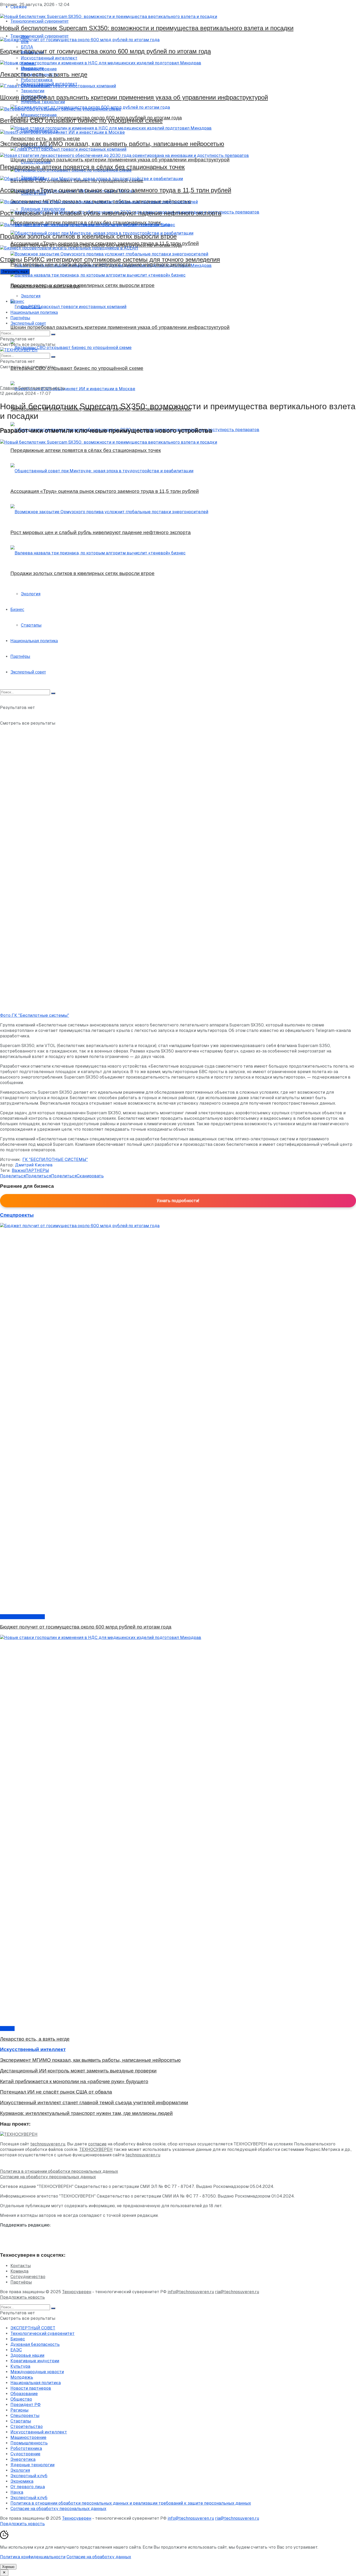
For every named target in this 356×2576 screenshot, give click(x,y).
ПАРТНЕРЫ (37, 1170)
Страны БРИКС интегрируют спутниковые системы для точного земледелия (110, 259)
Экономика (22, 2481)
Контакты (21, 2266)
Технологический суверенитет (42, 2333)
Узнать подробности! (178, 1201)
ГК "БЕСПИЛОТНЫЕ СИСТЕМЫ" (55, 1159)
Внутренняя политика (22, 1617)
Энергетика (23, 2459)
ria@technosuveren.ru (237, 2292)
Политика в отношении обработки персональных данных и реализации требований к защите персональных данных (131, 2503)
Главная (9, 388)
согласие (97, 2144)
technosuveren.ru (48, 2144)
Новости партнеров (31, 2388)
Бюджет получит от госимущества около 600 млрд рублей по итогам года (105, 51)
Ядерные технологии (32, 2465)
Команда (19, 2271)
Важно (19, 1170)
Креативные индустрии (35, 2361)
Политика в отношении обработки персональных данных (59, 2171)
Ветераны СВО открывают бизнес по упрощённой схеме (81, 121)
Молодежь (22, 2377)
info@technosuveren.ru (191, 2292)
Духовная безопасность (35, 2344)
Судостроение (25, 2454)
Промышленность (29, 2443)
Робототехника (26, 2448)
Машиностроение (28, 2437)
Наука (17, 2492)
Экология (31, 296)
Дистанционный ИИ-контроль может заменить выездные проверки (78, 2071)
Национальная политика (34, 312)
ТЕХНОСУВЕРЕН (96, 2149)
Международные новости (37, 2372)
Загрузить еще (15, 271)
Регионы (19, 2410)
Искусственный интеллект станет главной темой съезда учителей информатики (94, 2103)
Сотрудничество (28, 2277)
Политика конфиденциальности (33, 2557)
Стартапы (31, 307)
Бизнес (17, 301)
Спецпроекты (25, 2416)
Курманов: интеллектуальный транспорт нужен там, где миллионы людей (86, 2113)
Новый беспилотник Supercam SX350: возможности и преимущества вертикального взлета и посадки (147, 28)
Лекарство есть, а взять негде (44, 74)
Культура (20, 2366)
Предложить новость (22, 2297)
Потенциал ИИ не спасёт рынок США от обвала (56, 2092)
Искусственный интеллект (39, 2432)
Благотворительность (42, 388)
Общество (21, 2399)
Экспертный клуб (29, 2476)
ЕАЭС (16, 2350)
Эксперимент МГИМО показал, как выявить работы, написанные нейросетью (112, 144)
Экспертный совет (28, 323)
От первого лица (28, 2487)
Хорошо (8, 2567)
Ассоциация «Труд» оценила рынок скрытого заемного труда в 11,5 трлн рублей (116, 190)
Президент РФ (26, 2405)
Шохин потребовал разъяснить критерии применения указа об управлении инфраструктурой (134, 97)
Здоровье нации (27, 2355)
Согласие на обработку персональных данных (48, 2177)
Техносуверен (77, 2292)
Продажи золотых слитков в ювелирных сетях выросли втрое (88, 236)
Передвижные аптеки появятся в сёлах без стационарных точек (92, 167)
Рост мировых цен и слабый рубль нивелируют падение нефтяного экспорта (111, 213)
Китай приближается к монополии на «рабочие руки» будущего (74, 2081)
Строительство (27, 2427)
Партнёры (20, 318)
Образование (24, 2394)
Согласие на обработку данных (99, 2557)
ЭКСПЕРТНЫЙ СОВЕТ (33, 2328)
